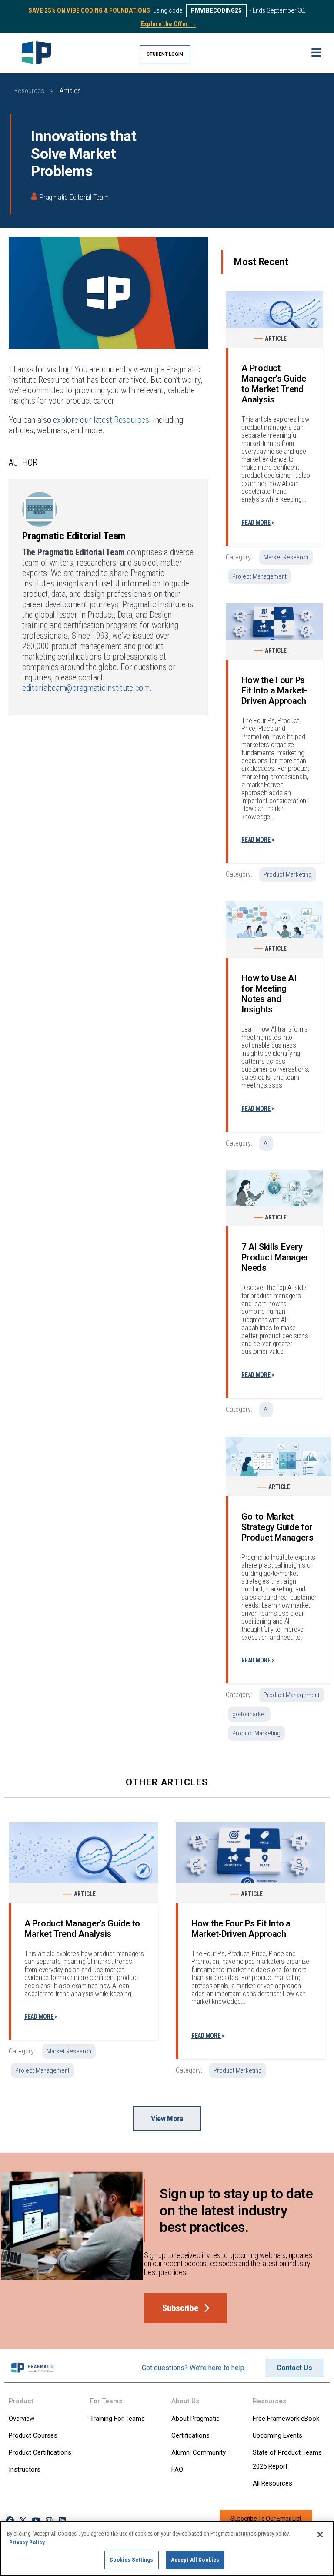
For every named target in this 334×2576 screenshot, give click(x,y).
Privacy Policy (27, 2542)
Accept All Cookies (195, 2560)
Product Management (292, 1695)
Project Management (259, 576)
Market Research (286, 557)
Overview (22, 2419)
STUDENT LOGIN (165, 54)
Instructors (25, 2469)
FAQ (177, 2469)
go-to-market (249, 1714)
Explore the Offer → (168, 24)
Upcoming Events (277, 2435)
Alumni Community (199, 2452)
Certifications (190, 2435)
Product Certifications (40, 2452)
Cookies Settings (131, 2560)
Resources (29, 91)
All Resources (272, 2483)
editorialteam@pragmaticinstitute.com (86, 688)
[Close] (320, 2535)
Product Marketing (288, 874)
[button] (316, 53)
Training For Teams (117, 2419)
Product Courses (33, 2435)
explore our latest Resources (101, 420)
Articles (70, 91)
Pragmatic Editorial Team (74, 197)
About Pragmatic (195, 2419)
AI (266, 1143)
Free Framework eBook (286, 2419)
